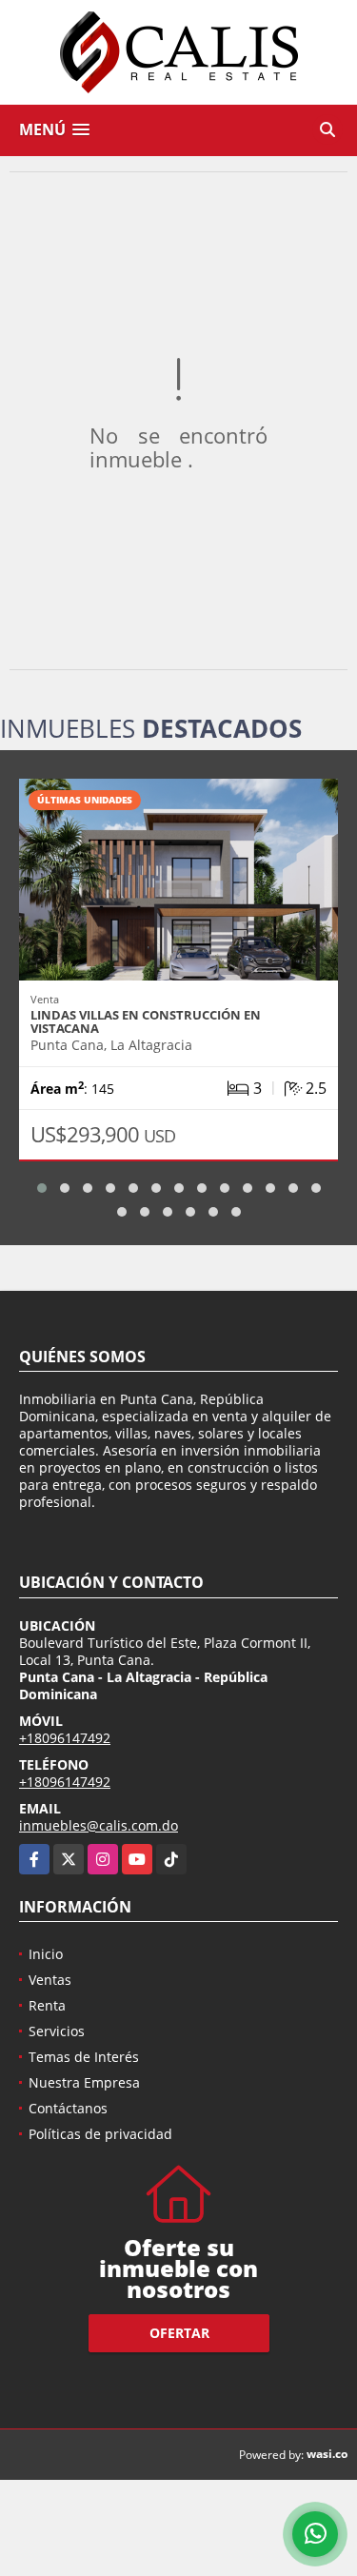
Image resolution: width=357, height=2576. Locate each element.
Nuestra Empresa (84, 2082)
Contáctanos (68, 2108)
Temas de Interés (84, 2057)
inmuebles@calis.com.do (99, 1825)
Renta (47, 2005)
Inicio (46, 1954)
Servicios (57, 2031)
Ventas (50, 1980)
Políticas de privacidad (100, 2134)
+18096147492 (65, 1738)
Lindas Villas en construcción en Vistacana (146, 1021)
